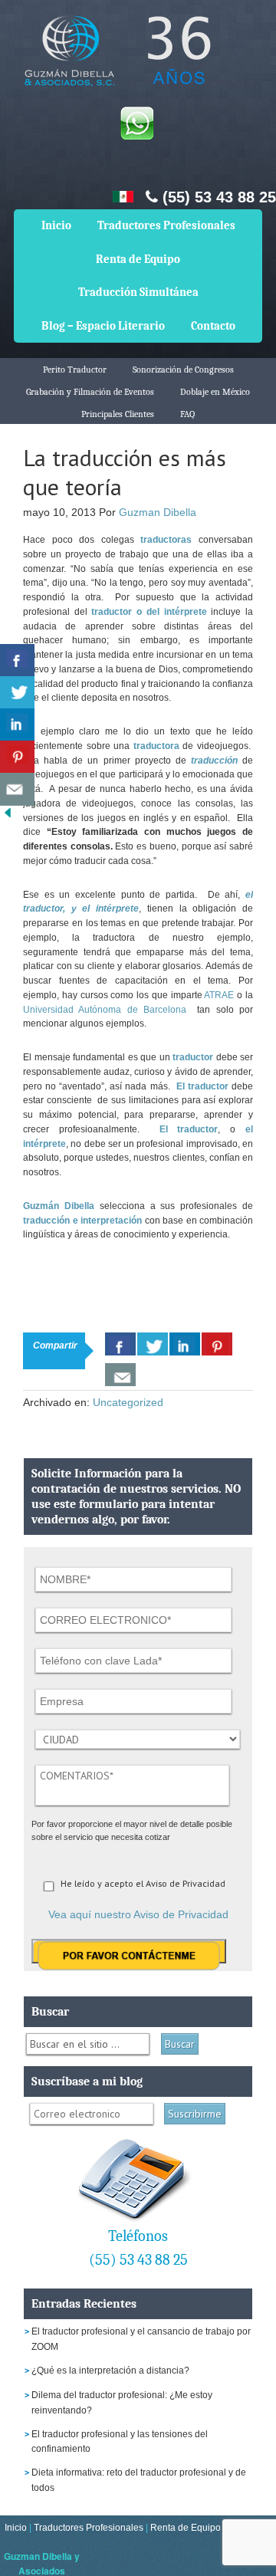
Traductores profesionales (115, 62)
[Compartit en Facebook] (17, 660)
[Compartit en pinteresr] (17, 757)
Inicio (56, 225)
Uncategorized (128, 1402)
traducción (214, 761)
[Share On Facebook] (120, 1344)
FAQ (187, 414)
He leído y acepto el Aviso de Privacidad (143, 1883)
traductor (193, 1057)
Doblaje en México (215, 392)
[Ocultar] (8, 816)
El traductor (202, 1086)
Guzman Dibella (158, 512)
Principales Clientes (118, 414)
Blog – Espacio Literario (103, 326)
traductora (156, 746)
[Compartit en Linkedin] (17, 725)
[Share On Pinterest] (217, 1344)
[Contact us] (120, 1375)
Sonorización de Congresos (183, 370)
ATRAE (219, 995)
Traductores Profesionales (166, 225)
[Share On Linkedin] (185, 1344)
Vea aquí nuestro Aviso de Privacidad (138, 1914)
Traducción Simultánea (138, 292)
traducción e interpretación (82, 1221)
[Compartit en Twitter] (17, 693)
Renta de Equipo (138, 259)
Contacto (213, 326)
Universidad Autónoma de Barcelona (107, 1010)
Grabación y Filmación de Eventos (90, 392)
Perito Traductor (75, 370)
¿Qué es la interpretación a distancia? (110, 2371)
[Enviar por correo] (17, 789)
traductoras (166, 540)
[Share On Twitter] (153, 1344)
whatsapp (136, 123)
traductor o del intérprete (149, 612)
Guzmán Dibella (59, 1206)
